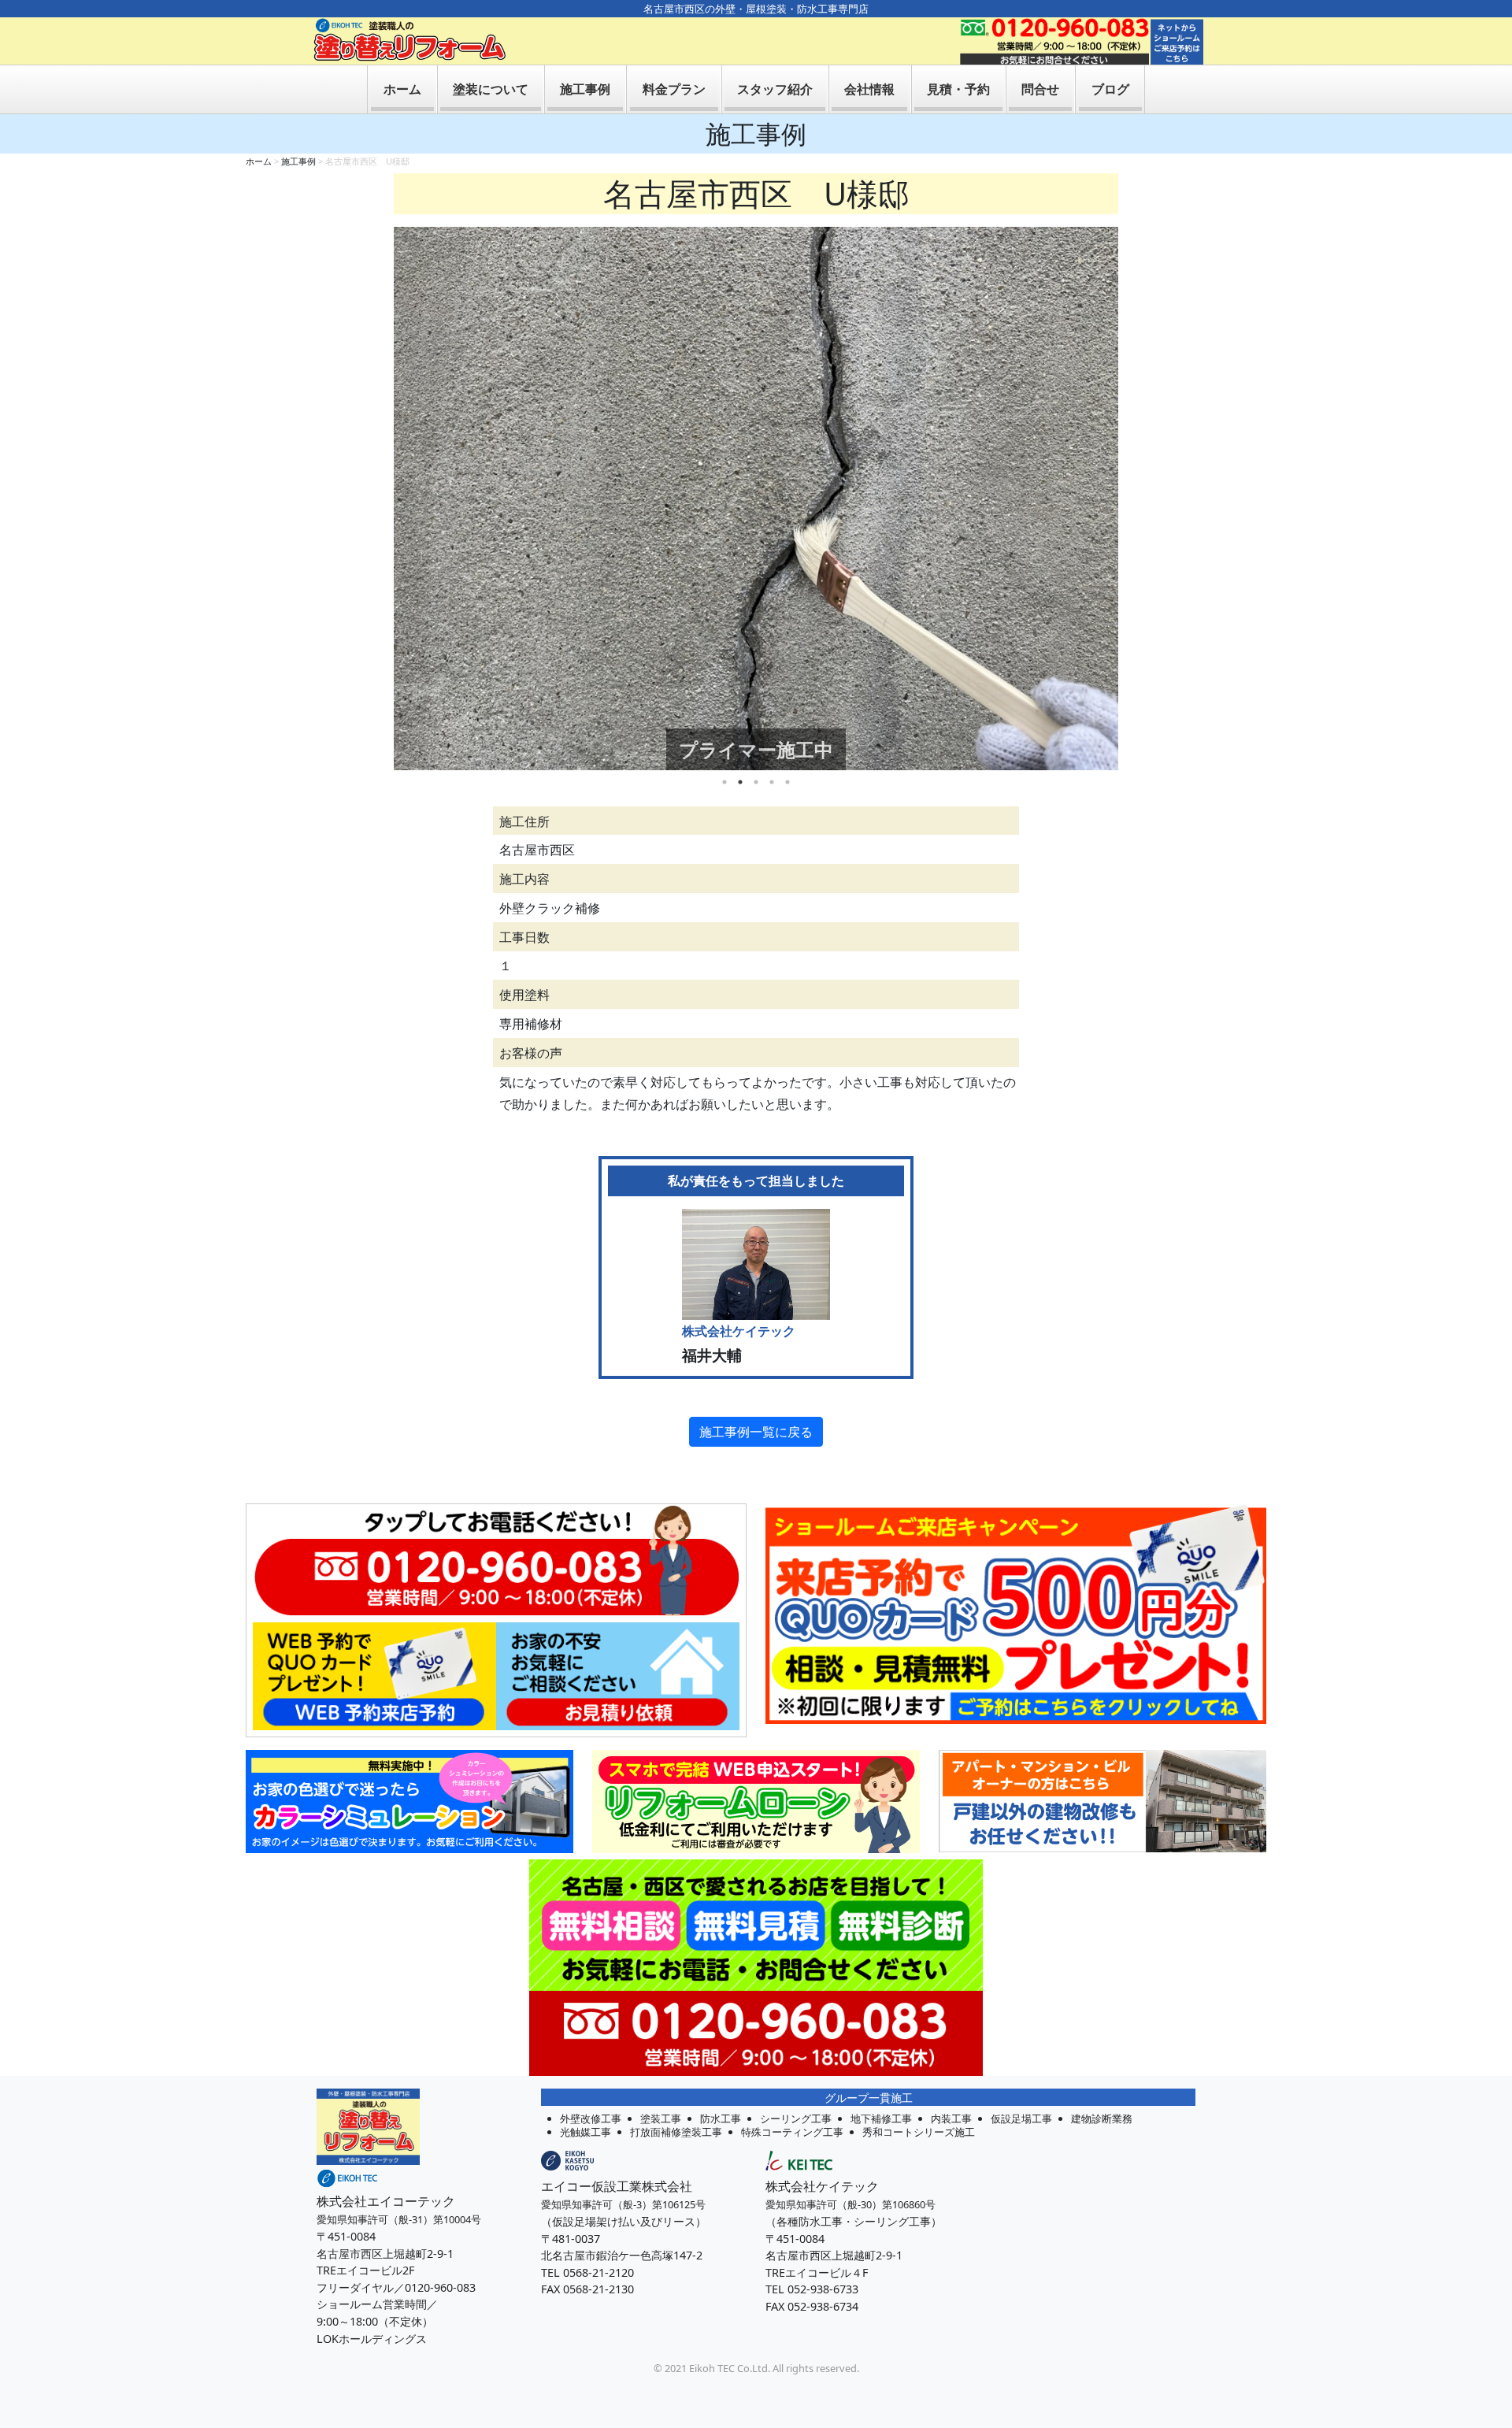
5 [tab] (787, 782)
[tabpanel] (756, 499)
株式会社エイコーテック (386, 2201)
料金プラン (674, 89)
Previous (382, 499)
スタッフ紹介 (775, 89)
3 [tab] (756, 782)
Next (1130, 499)
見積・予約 (958, 89)
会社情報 (869, 89)
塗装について (491, 89)
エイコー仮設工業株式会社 (617, 2186)
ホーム (402, 89)
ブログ (1110, 89)
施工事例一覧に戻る (756, 1432)
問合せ (1040, 89)
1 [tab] (724, 782)
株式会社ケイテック (822, 2186)
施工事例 (585, 89)
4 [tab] (772, 782)
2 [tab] (740, 782)
